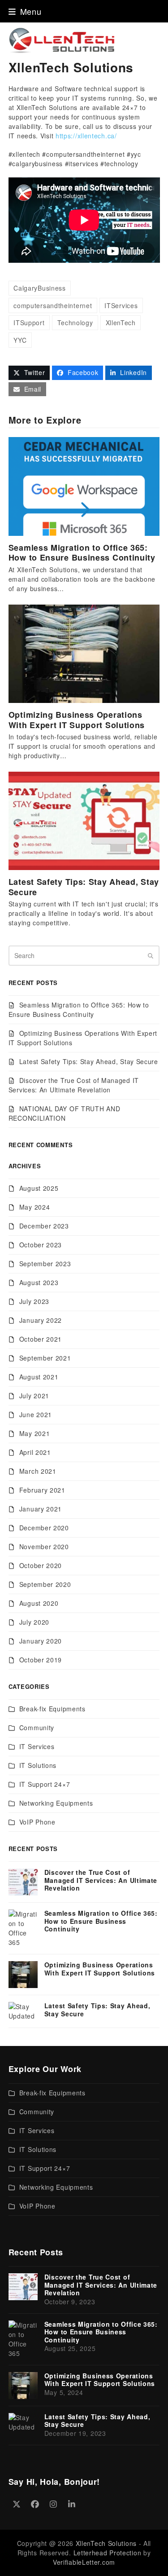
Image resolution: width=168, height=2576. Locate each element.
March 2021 (38, 1471)
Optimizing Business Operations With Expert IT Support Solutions (77, 720)
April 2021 (35, 1452)
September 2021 (45, 1358)
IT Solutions (38, 1765)
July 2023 (34, 1301)
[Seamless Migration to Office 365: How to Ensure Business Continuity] (84, 486)
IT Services (37, 1746)
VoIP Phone (37, 1822)
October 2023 (41, 1245)
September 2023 (45, 1264)
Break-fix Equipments (52, 1709)
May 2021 (35, 1433)
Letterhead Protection (108, 2553)
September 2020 (45, 1584)
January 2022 (41, 1320)
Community (37, 1728)
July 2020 (34, 1622)
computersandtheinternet (53, 305)
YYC (20, 340)
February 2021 (42, 1490)
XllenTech (121, 323)
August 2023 (39, 1282)
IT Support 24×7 (45, 1784)
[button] (25, 11)
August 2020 (39, 1603)
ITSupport (29, 323)
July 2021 (34, 1396)
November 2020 (44, 1546)
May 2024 (35, 1207)
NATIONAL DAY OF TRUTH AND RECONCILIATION (65, 1113)
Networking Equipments (56, 1803)
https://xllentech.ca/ (86, 136)
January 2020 (41, 1641)
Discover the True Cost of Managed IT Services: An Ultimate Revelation (74, 1085)
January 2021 (41, 1509)
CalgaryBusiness (40, 288)
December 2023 (44, 1226)
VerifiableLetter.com (84, 2562)
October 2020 (41, 1565)
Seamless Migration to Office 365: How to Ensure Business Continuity (82, 553)
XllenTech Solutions (106, 2543)
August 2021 (39, 1377)
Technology (75, 323)
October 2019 (41, 1660)
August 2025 (39, 1188)
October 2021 (41, 1339)
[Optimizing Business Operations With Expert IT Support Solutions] (84, 653)
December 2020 (44, 1528)
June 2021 (36, 1414)
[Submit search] (151, 956)
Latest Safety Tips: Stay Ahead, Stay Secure (84, 887)
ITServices (121, 305)
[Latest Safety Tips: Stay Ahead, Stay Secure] (84, 820)
